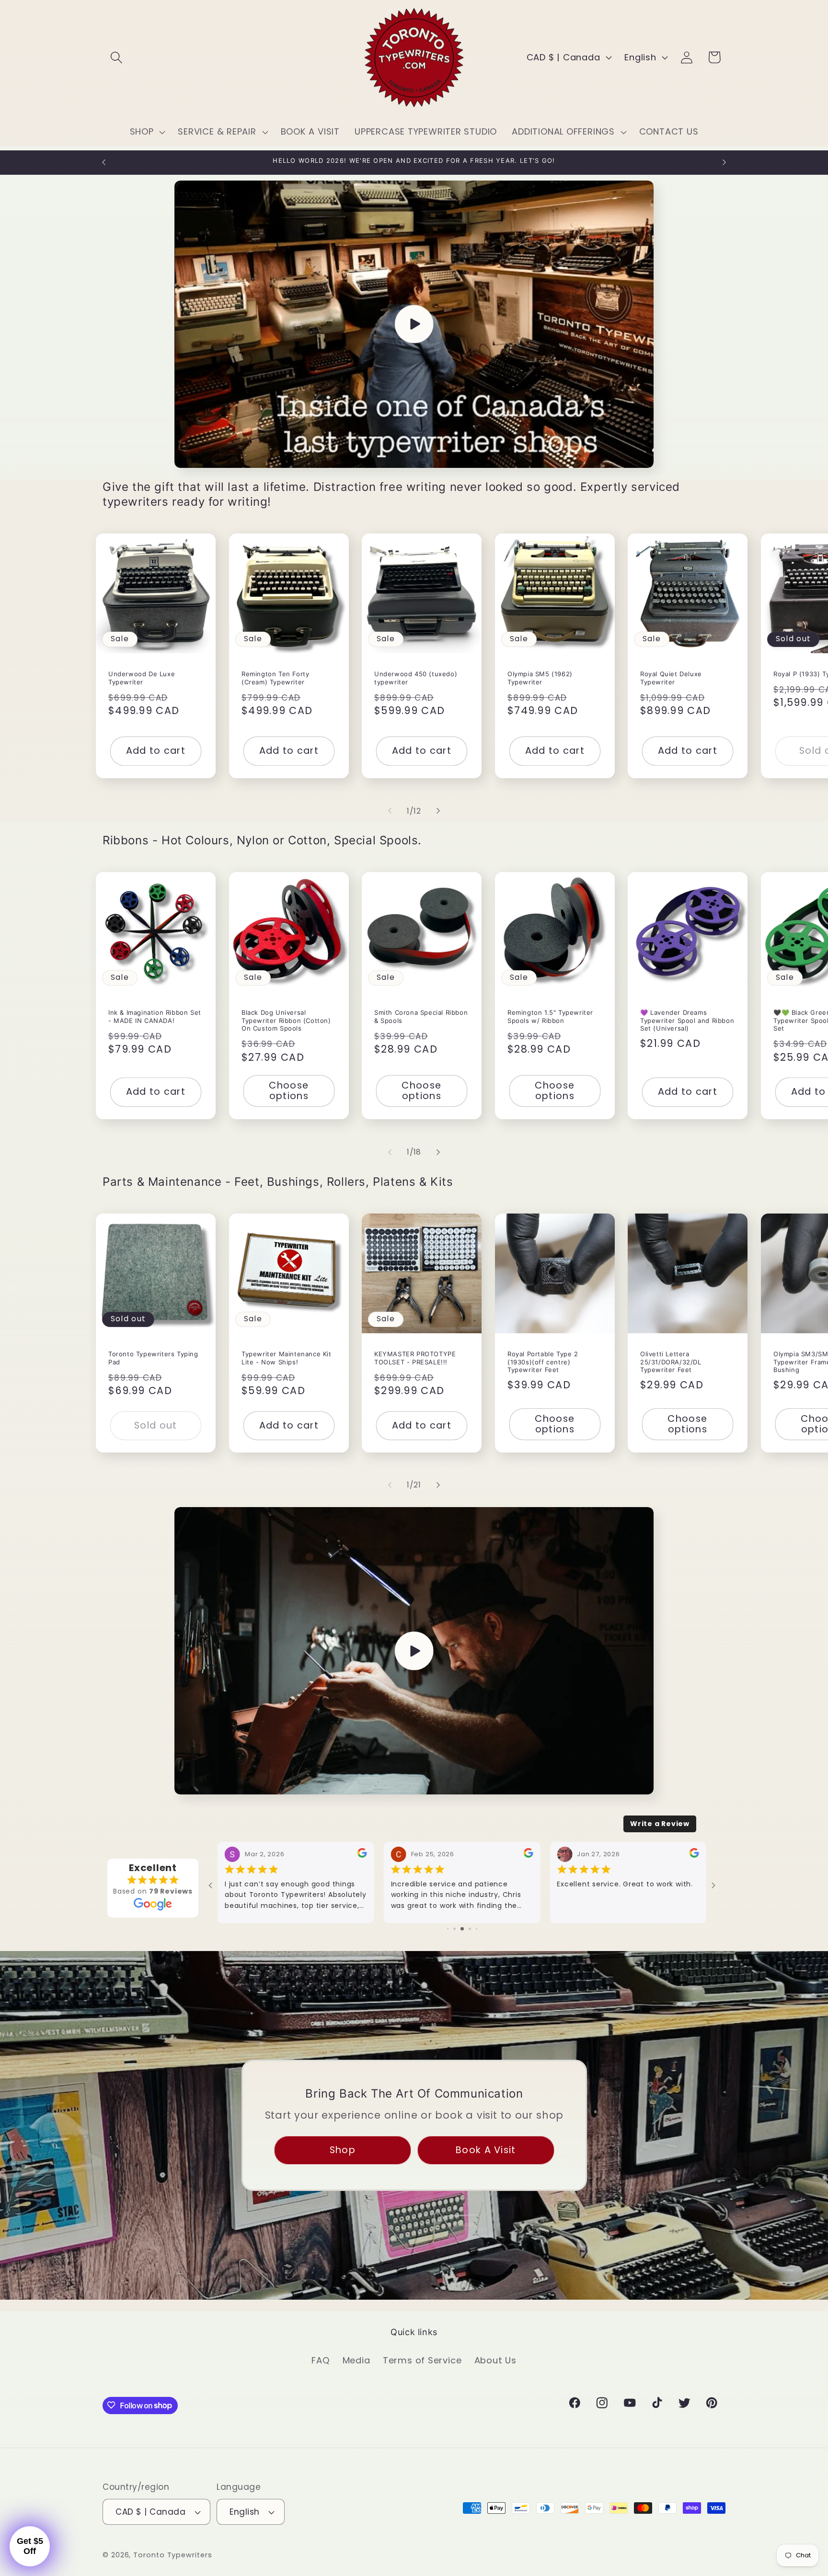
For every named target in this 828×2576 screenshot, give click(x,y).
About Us (495, 2360)
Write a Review (660, 1824)
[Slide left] (390, 811)
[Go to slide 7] (477, 1929)
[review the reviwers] (362, 1855)
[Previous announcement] (104, 162)
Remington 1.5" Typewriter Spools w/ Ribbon (550, 1016)
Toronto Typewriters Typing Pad (153, 1357)
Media (356, 2360)
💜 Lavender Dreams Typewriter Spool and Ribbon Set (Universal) (687, 1021)
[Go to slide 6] (470, 1929)
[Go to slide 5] (462, 1929)
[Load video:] (414, 324)
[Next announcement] (724, 162)
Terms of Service (422, 2360)
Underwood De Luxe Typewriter (142, 677)
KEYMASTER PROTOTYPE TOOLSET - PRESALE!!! (415, 1357)
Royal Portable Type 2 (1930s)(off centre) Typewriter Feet (543, 1362)
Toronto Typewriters (172, 2555)
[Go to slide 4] (454, 1929)
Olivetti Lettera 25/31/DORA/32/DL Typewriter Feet (671, 1362)
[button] (116, 57)
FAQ (321, 2360)
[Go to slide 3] (448, 1929)
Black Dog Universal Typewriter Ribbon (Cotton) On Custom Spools (286, 1021)
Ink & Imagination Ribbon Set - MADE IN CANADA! (155, 1016)
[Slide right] (438, 811)
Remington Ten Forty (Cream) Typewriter (275, 677)
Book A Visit (486, 2150)
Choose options (289, 1091)
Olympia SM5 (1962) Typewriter (540, 677)
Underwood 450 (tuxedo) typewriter (416, 677)
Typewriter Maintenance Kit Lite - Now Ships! (287, 1357)
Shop (342, 2150)
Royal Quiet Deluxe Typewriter (671, 677)
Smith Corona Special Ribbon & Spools (421, 1016)
